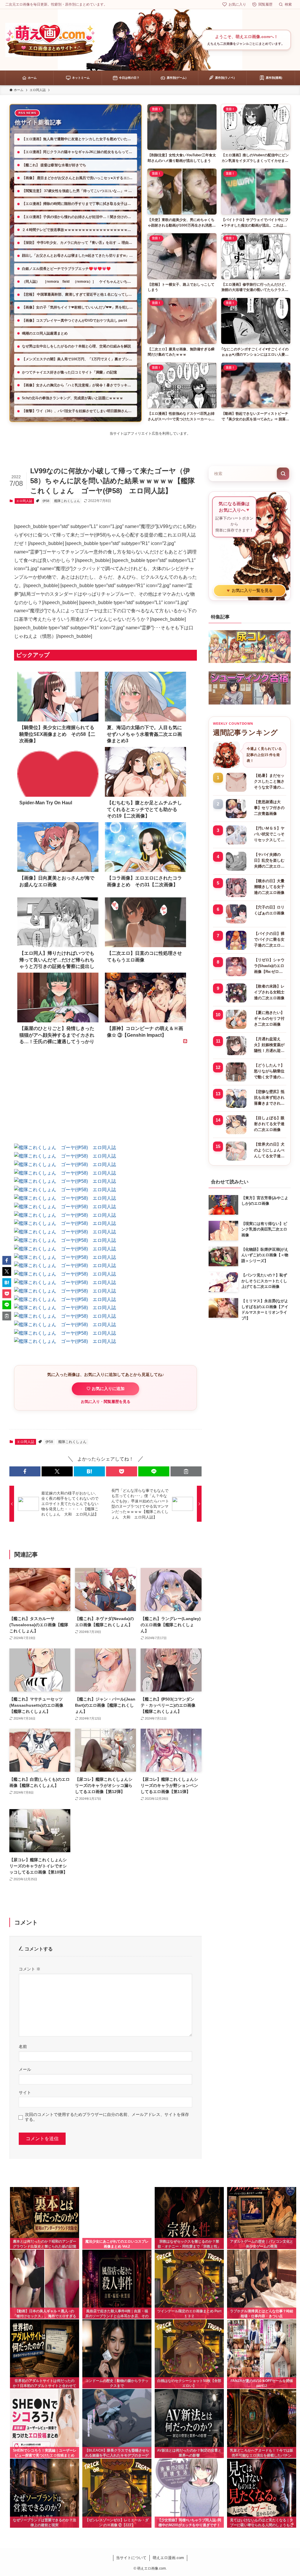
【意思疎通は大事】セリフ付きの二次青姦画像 (269, 808)
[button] (25, 1471)
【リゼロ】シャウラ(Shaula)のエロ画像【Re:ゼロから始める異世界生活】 (269, 966)
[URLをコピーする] (186, 1471)
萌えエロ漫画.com (168, 2558)
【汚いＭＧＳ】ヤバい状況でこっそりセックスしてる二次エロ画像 (269, 834)
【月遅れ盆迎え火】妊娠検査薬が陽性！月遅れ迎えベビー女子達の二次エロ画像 (269, 1045)
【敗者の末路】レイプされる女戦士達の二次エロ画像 (269, 992)
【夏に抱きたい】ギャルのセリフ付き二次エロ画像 (269, 1018)
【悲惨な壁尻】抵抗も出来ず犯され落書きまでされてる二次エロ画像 (269, 1098)
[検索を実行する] (283, 474)
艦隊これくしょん (67, 501)
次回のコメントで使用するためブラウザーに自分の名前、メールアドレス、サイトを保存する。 (107, 2117)
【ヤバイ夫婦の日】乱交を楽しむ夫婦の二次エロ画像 (269, 861)
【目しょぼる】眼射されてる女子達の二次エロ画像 (269, 1124)
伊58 (46, 501)
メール (25, 2069)
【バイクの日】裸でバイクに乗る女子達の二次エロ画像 (269, 940)
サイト (25, 2092)
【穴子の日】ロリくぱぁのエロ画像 (269, 910)
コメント (30, 1969)
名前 (23, 2047)
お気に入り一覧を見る (250, 591)
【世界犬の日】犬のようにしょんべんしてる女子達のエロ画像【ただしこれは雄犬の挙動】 (269, 1151)
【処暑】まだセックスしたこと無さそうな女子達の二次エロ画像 (269, 782)
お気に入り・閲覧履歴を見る (106, 1402)
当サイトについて (131, 2558)
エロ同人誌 (24, 501)
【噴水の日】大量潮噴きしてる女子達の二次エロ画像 (269, 887)
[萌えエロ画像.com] (50, 40)
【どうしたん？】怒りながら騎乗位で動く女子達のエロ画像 (269, 1072)
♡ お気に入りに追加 (105, 1389)
